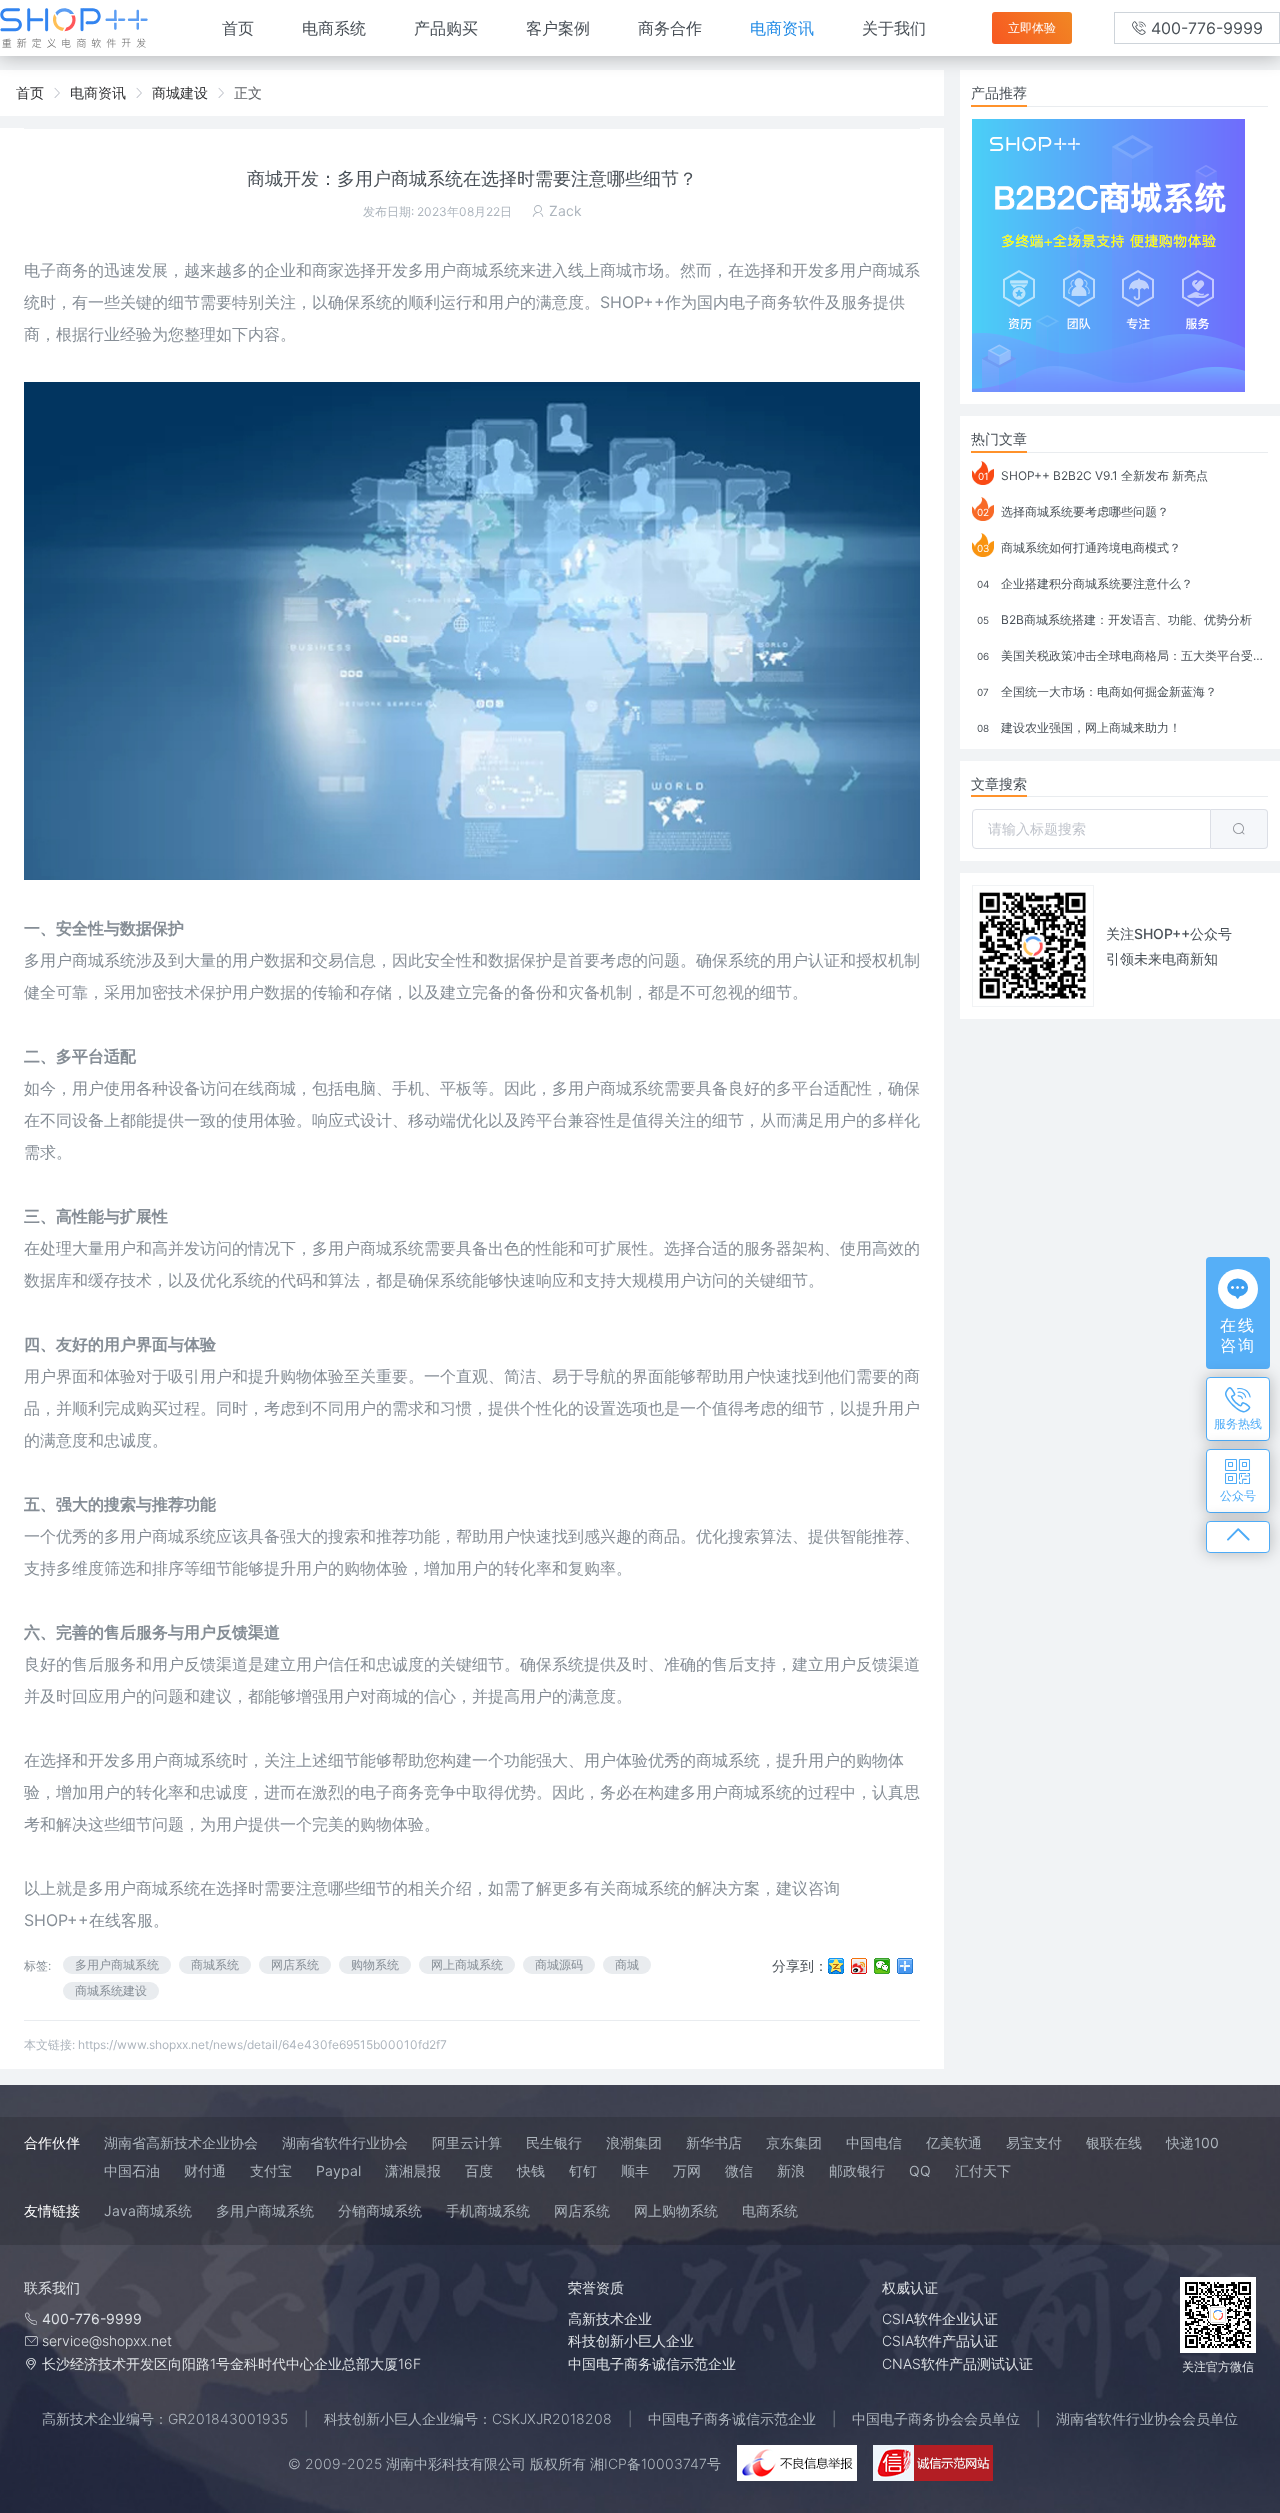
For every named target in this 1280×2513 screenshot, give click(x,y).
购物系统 (375, 1964)
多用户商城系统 (144, 1888)
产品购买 (446, 28)
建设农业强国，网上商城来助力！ (1079, 727)
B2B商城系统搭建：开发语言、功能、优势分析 (1114, 619)
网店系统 (295, 1964)
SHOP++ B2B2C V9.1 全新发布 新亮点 (1093, 475)
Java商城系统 (148, 2210)
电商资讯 (782, 28)
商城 (627, 1964)
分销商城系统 (380, 2210)
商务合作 (670, 28)
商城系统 (104, 960)
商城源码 (559, 1964)
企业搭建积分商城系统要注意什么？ (1085, 583)
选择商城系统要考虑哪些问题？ (1073, 511)
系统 (248, 1280)
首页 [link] (30, 92)
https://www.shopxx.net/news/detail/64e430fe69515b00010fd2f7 (262, 2044)
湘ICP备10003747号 (655, 2463)
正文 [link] (248, 92)
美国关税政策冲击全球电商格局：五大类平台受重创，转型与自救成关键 (1122, 655)
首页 (238, 28)
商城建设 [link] (180, 92)
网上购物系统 (676, 2210)
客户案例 (558, 28)
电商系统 (334, 28)
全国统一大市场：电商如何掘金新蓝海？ (1097, 691)
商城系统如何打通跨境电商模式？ (1079, 547)
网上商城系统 (467, 1964)
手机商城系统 (488, 2210)
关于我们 (894, 28)
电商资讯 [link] (98, 92)
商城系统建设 (111, 1990)
